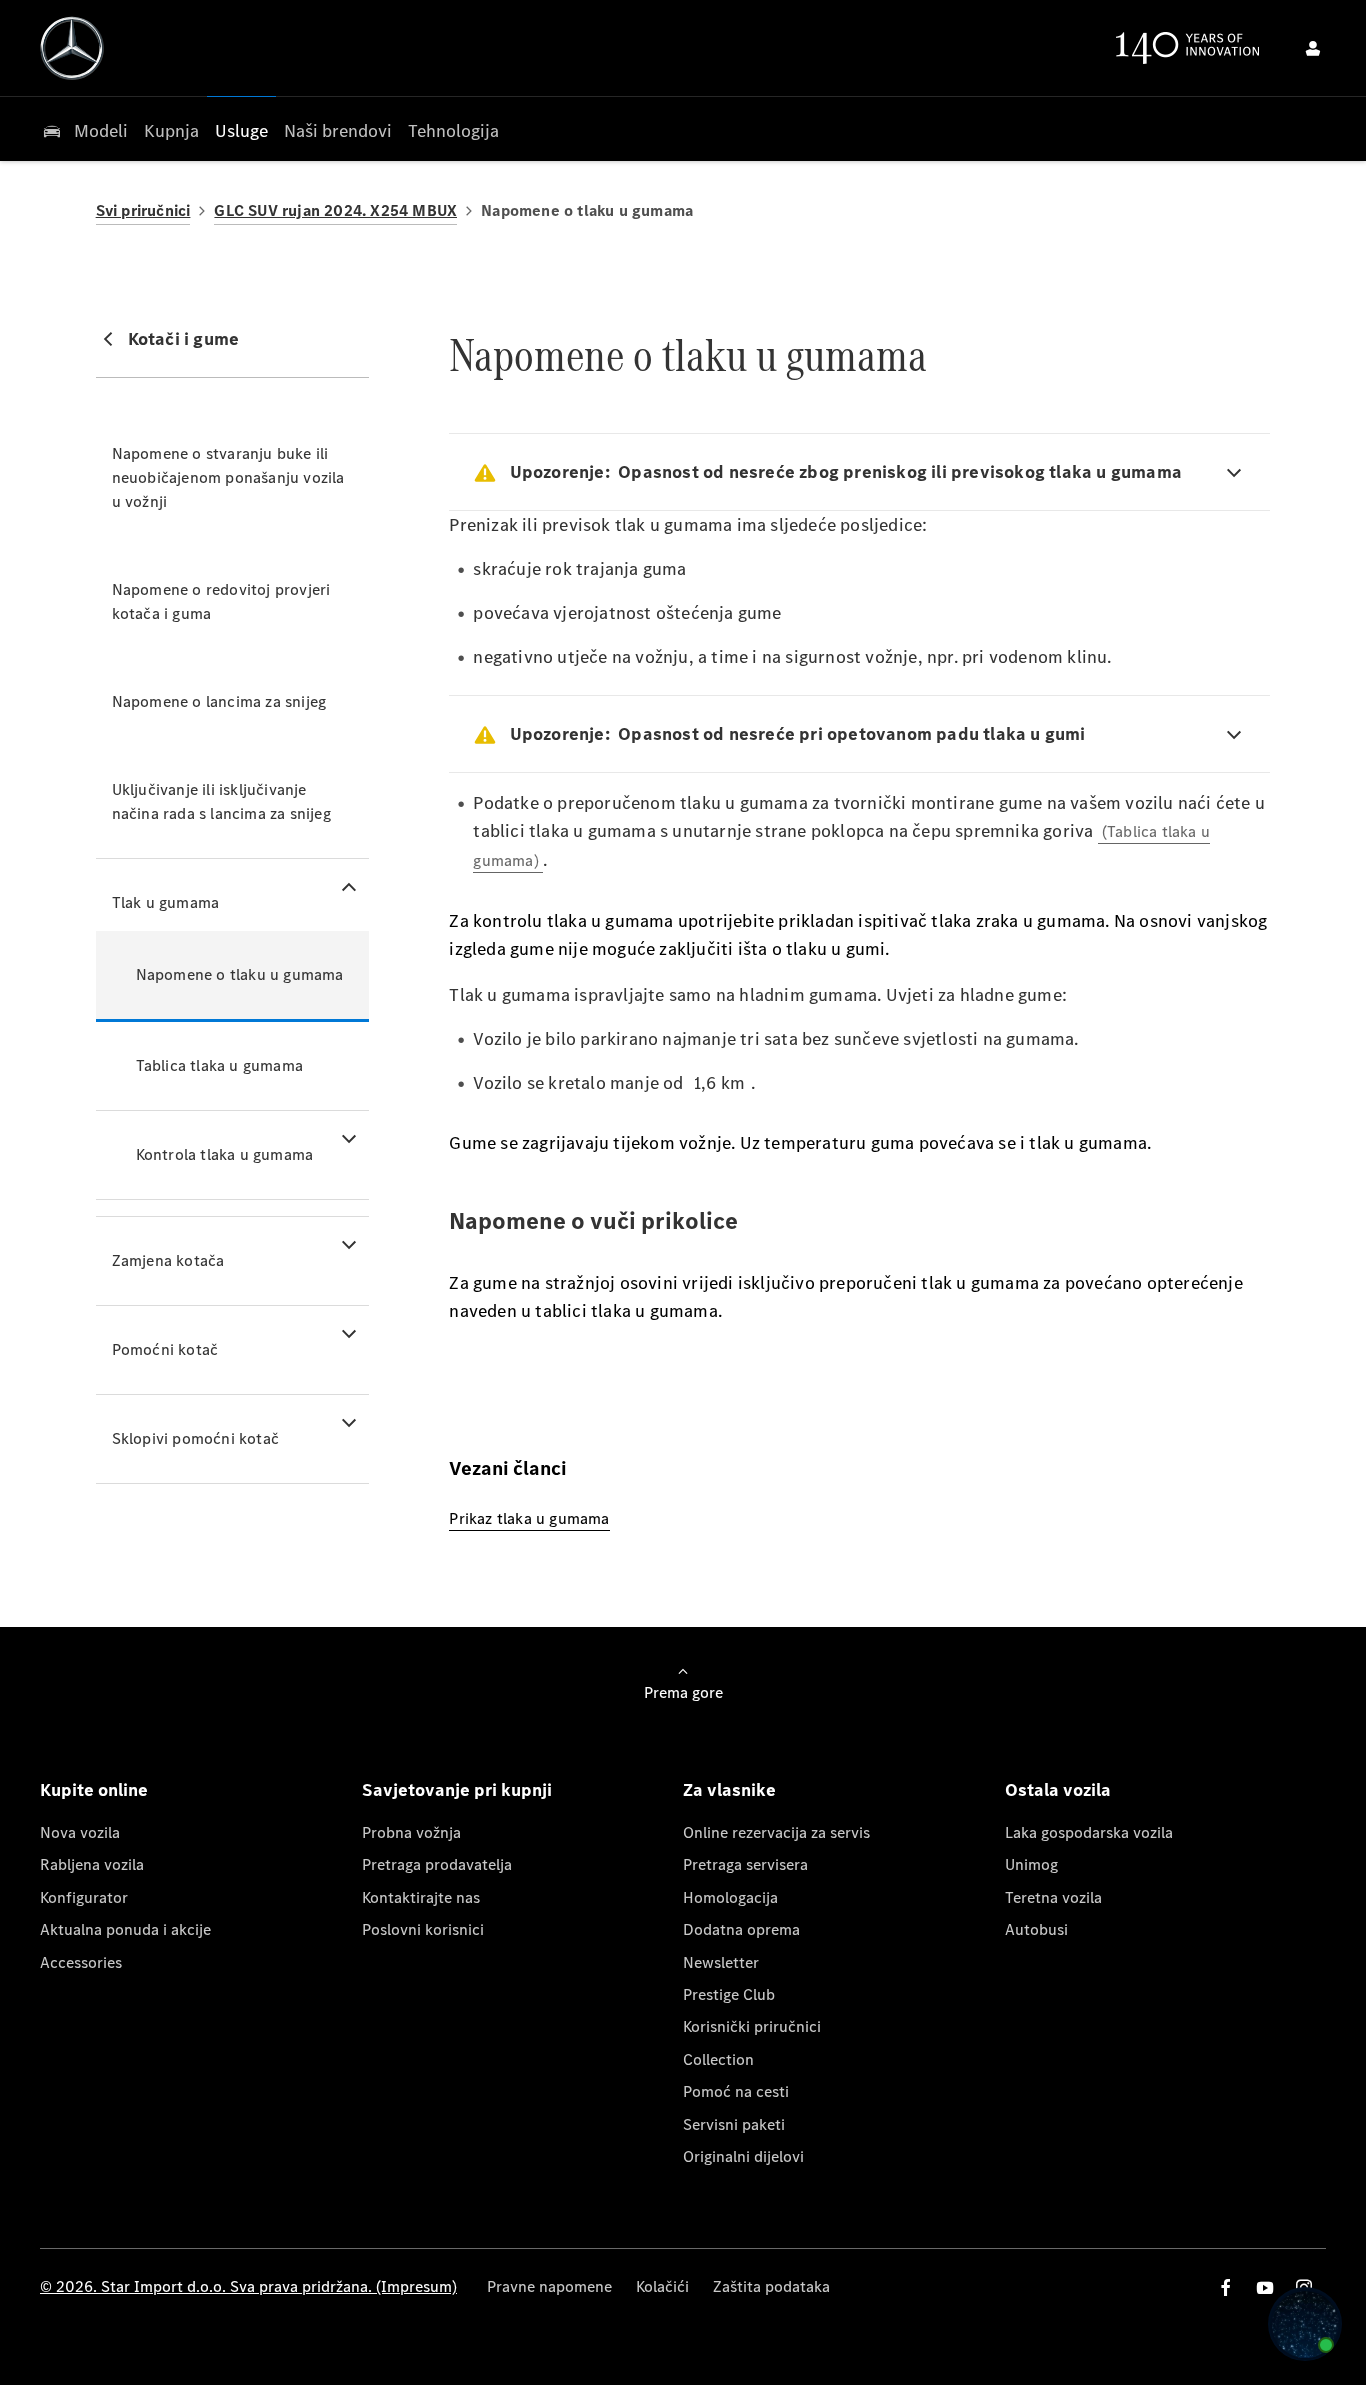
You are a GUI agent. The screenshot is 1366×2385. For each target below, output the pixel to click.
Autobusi (1036, 1929)
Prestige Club (729, 1994)
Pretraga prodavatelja (437, 1864)
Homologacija (730, 1897)
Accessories (81, 1962)
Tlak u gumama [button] (166, 902)
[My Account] (1313, 48)
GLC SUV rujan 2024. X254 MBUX (335, 210)
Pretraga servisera (745, 1864)
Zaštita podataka (771, 2286)
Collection (718, 2059)
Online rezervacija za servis (776, 1832)
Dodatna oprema (741, 1929)
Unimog (1031, 1864)
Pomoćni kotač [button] (165, 1349)
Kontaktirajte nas (421, 1897)
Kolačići (662, 2286)
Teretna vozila (1053, 1897)
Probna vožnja (411, 1832)
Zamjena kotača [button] (168, 1260)
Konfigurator (84, 1897)
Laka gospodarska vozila (1089, 1832)
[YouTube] (1265, 2287)
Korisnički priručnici (752, 2026)
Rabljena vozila (92, 1864)
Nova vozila (80, 1832)
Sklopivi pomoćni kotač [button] (195, 1438)
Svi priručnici (143, 210)
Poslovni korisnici (423, 1929)
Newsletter (721, 1962)
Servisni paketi (734, 2124)
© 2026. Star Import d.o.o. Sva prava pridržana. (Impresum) (248, 2286)
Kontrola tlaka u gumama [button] (225, 1154)
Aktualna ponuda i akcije (125, 1929)
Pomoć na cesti (736, 2091)
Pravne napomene (549, 2286)
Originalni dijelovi (743, 2156)
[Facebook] (1226, 2287)
